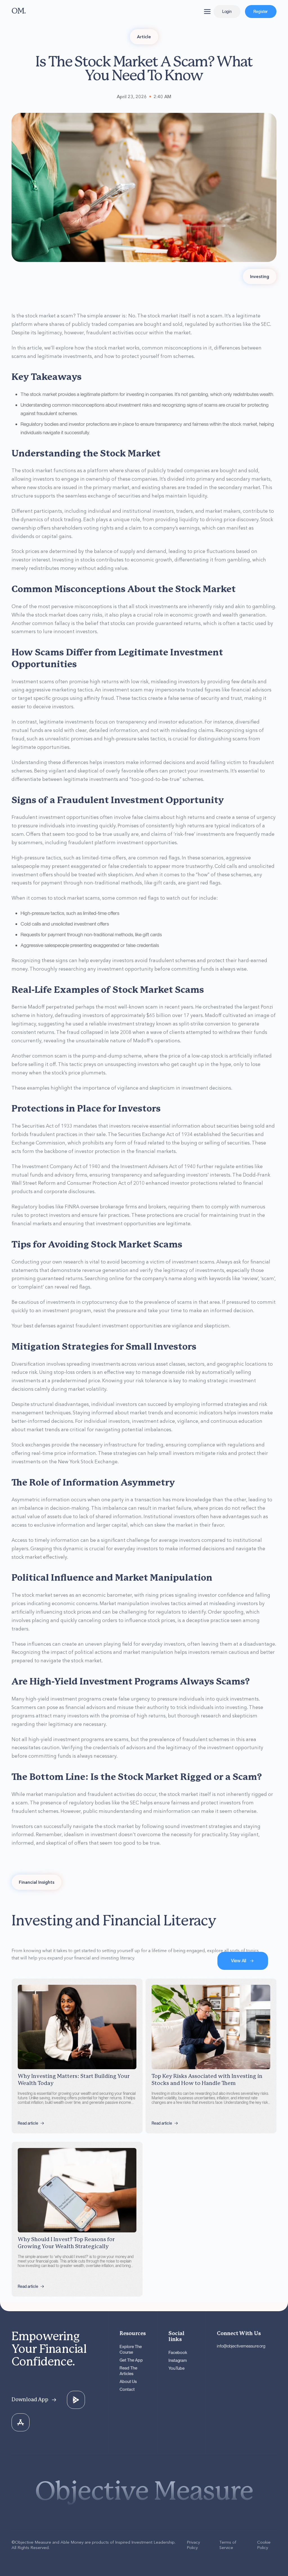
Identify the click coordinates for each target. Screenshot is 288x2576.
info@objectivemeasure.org (241, 2346)
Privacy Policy (193, 2545)
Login (227, 12)
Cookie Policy (264, 2545)
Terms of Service (228, 2545)
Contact (127, 2389)
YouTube (176, 2368)
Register (261, 12)
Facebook (178, 2353)
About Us (128, 2382)
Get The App (131, 2360)
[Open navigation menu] (207, 12)
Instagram (178, 2360)
